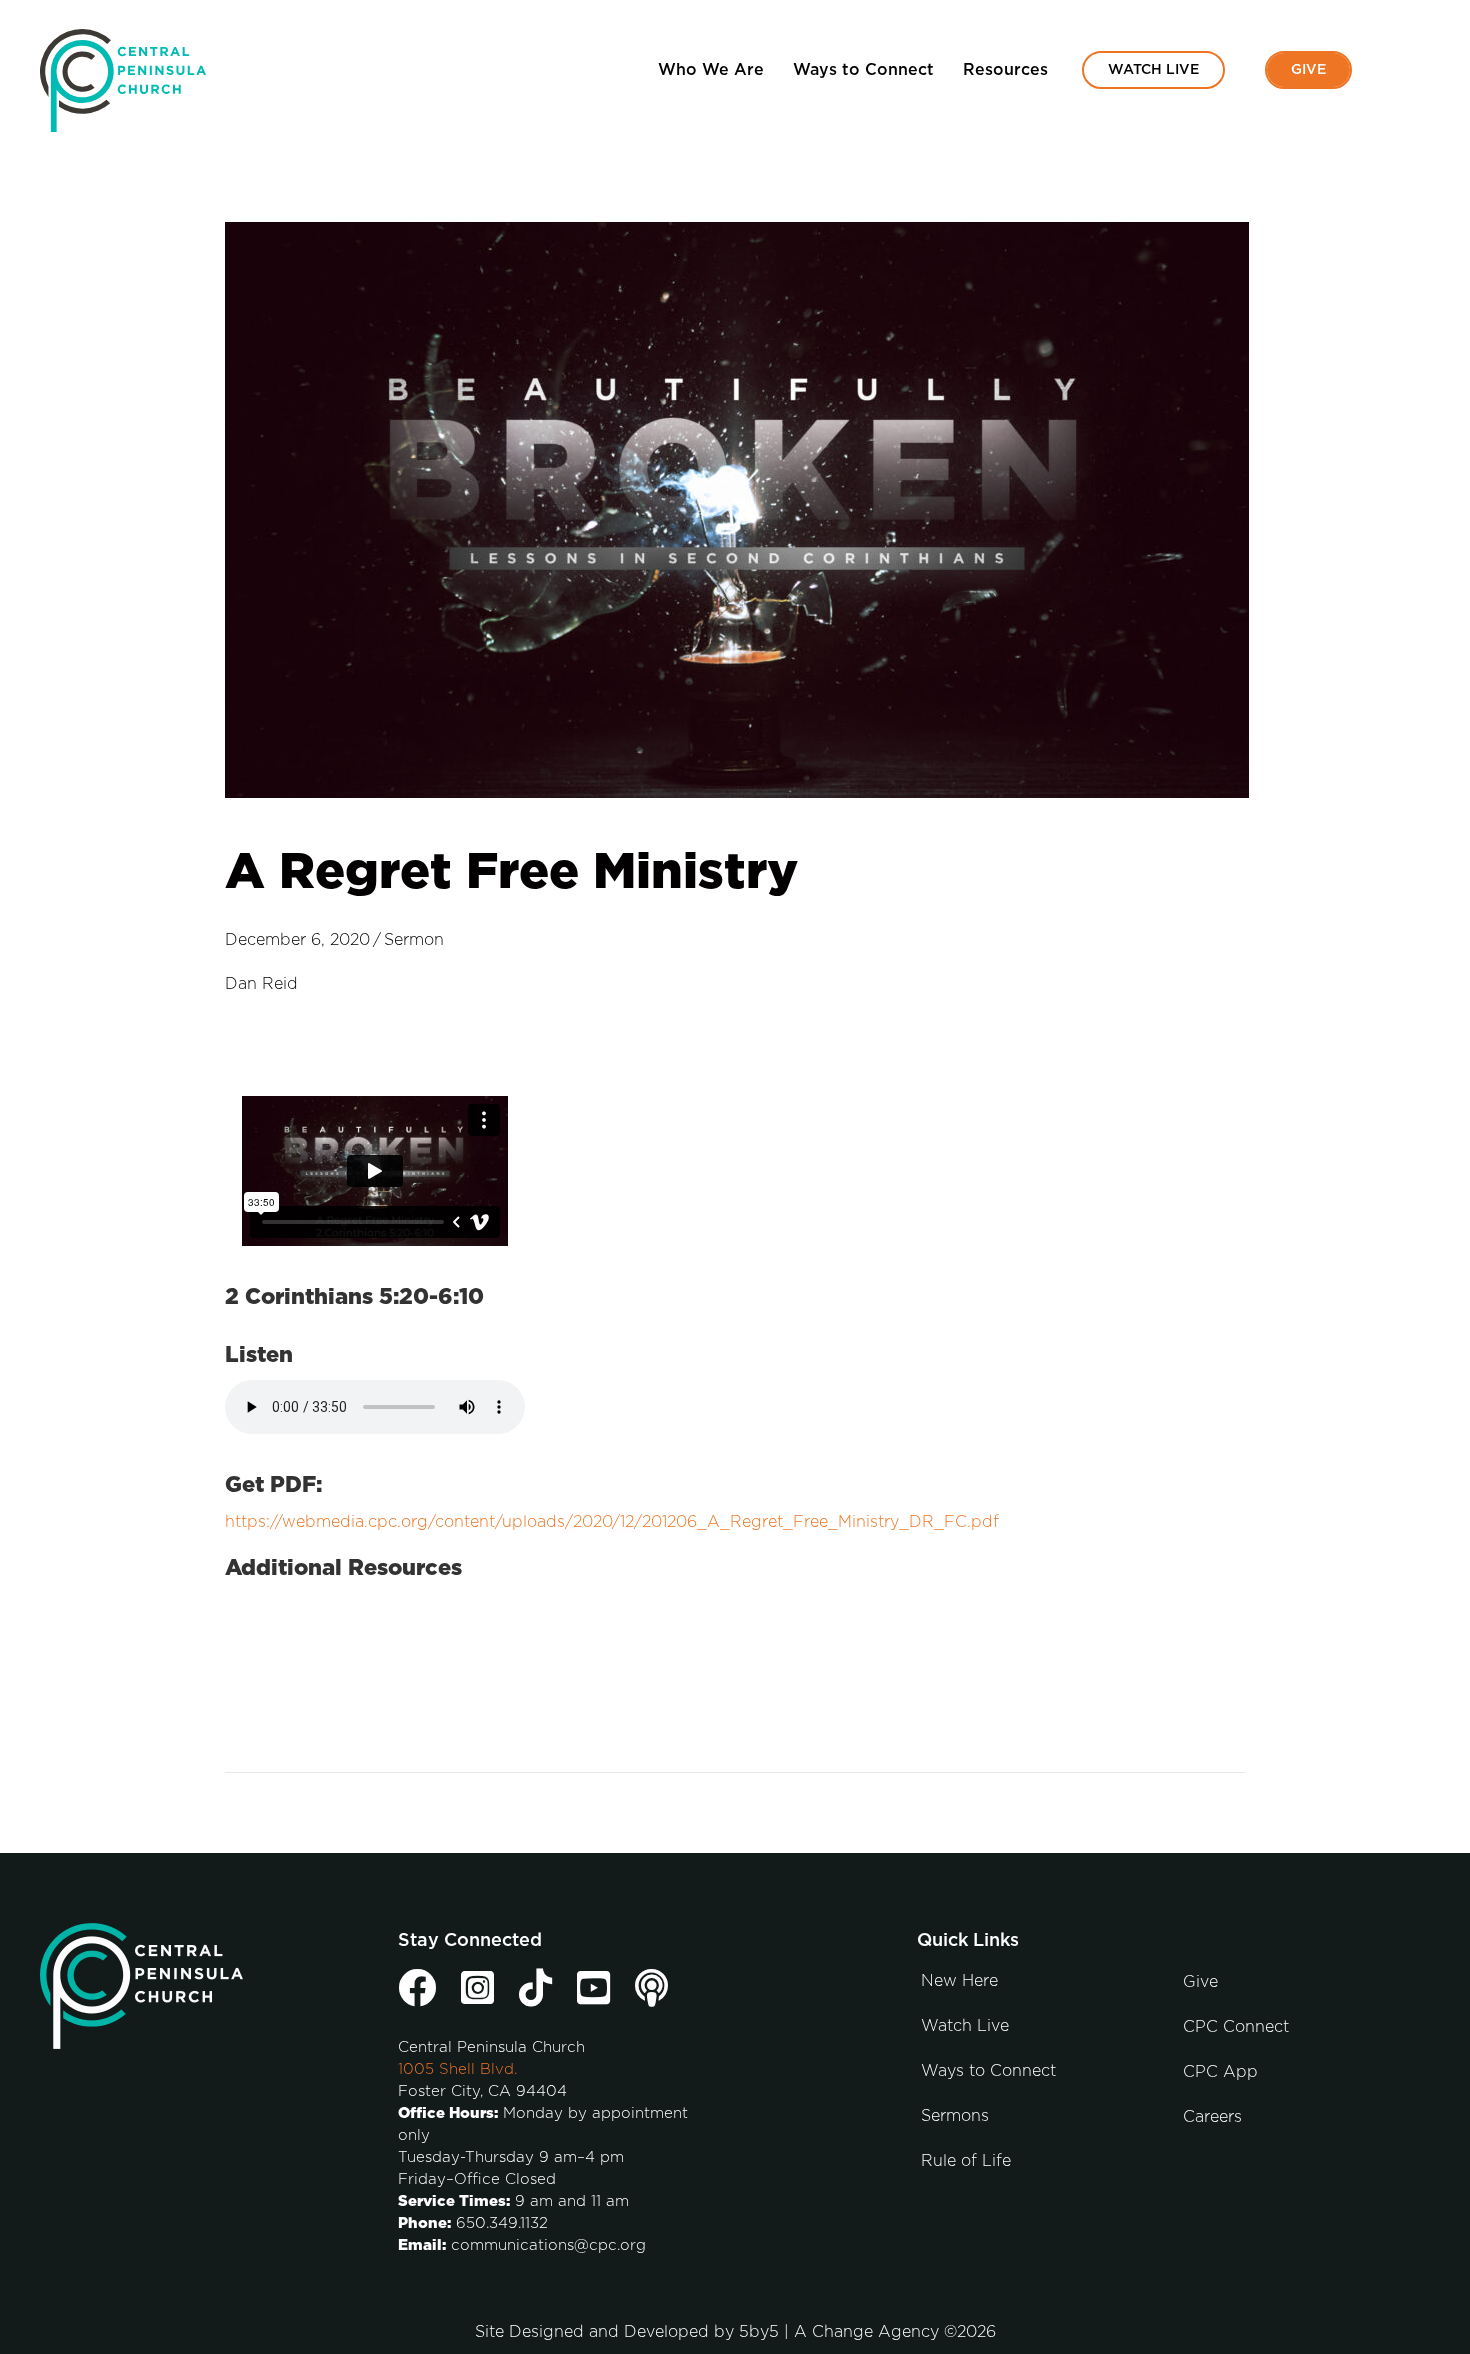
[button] (1401, 70)
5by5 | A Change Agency (839, 2332)
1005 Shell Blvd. (457, 2069)
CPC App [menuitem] (1220, 2072)
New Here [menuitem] (959, 1981)
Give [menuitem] (1308, 70)
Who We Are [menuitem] (711, 70)
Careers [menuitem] (1212, 2117)
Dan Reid (261, 984)
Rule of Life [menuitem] (966, 2161)
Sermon (414, 940)
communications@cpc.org (548, 2245)
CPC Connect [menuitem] (1236, 2027)
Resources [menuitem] (1005, 70)
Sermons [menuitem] (955, 2116)
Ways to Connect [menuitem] (863, 70)
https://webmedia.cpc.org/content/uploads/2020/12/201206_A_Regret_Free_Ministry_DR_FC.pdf (612, 1522)
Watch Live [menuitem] (1153, 70)
